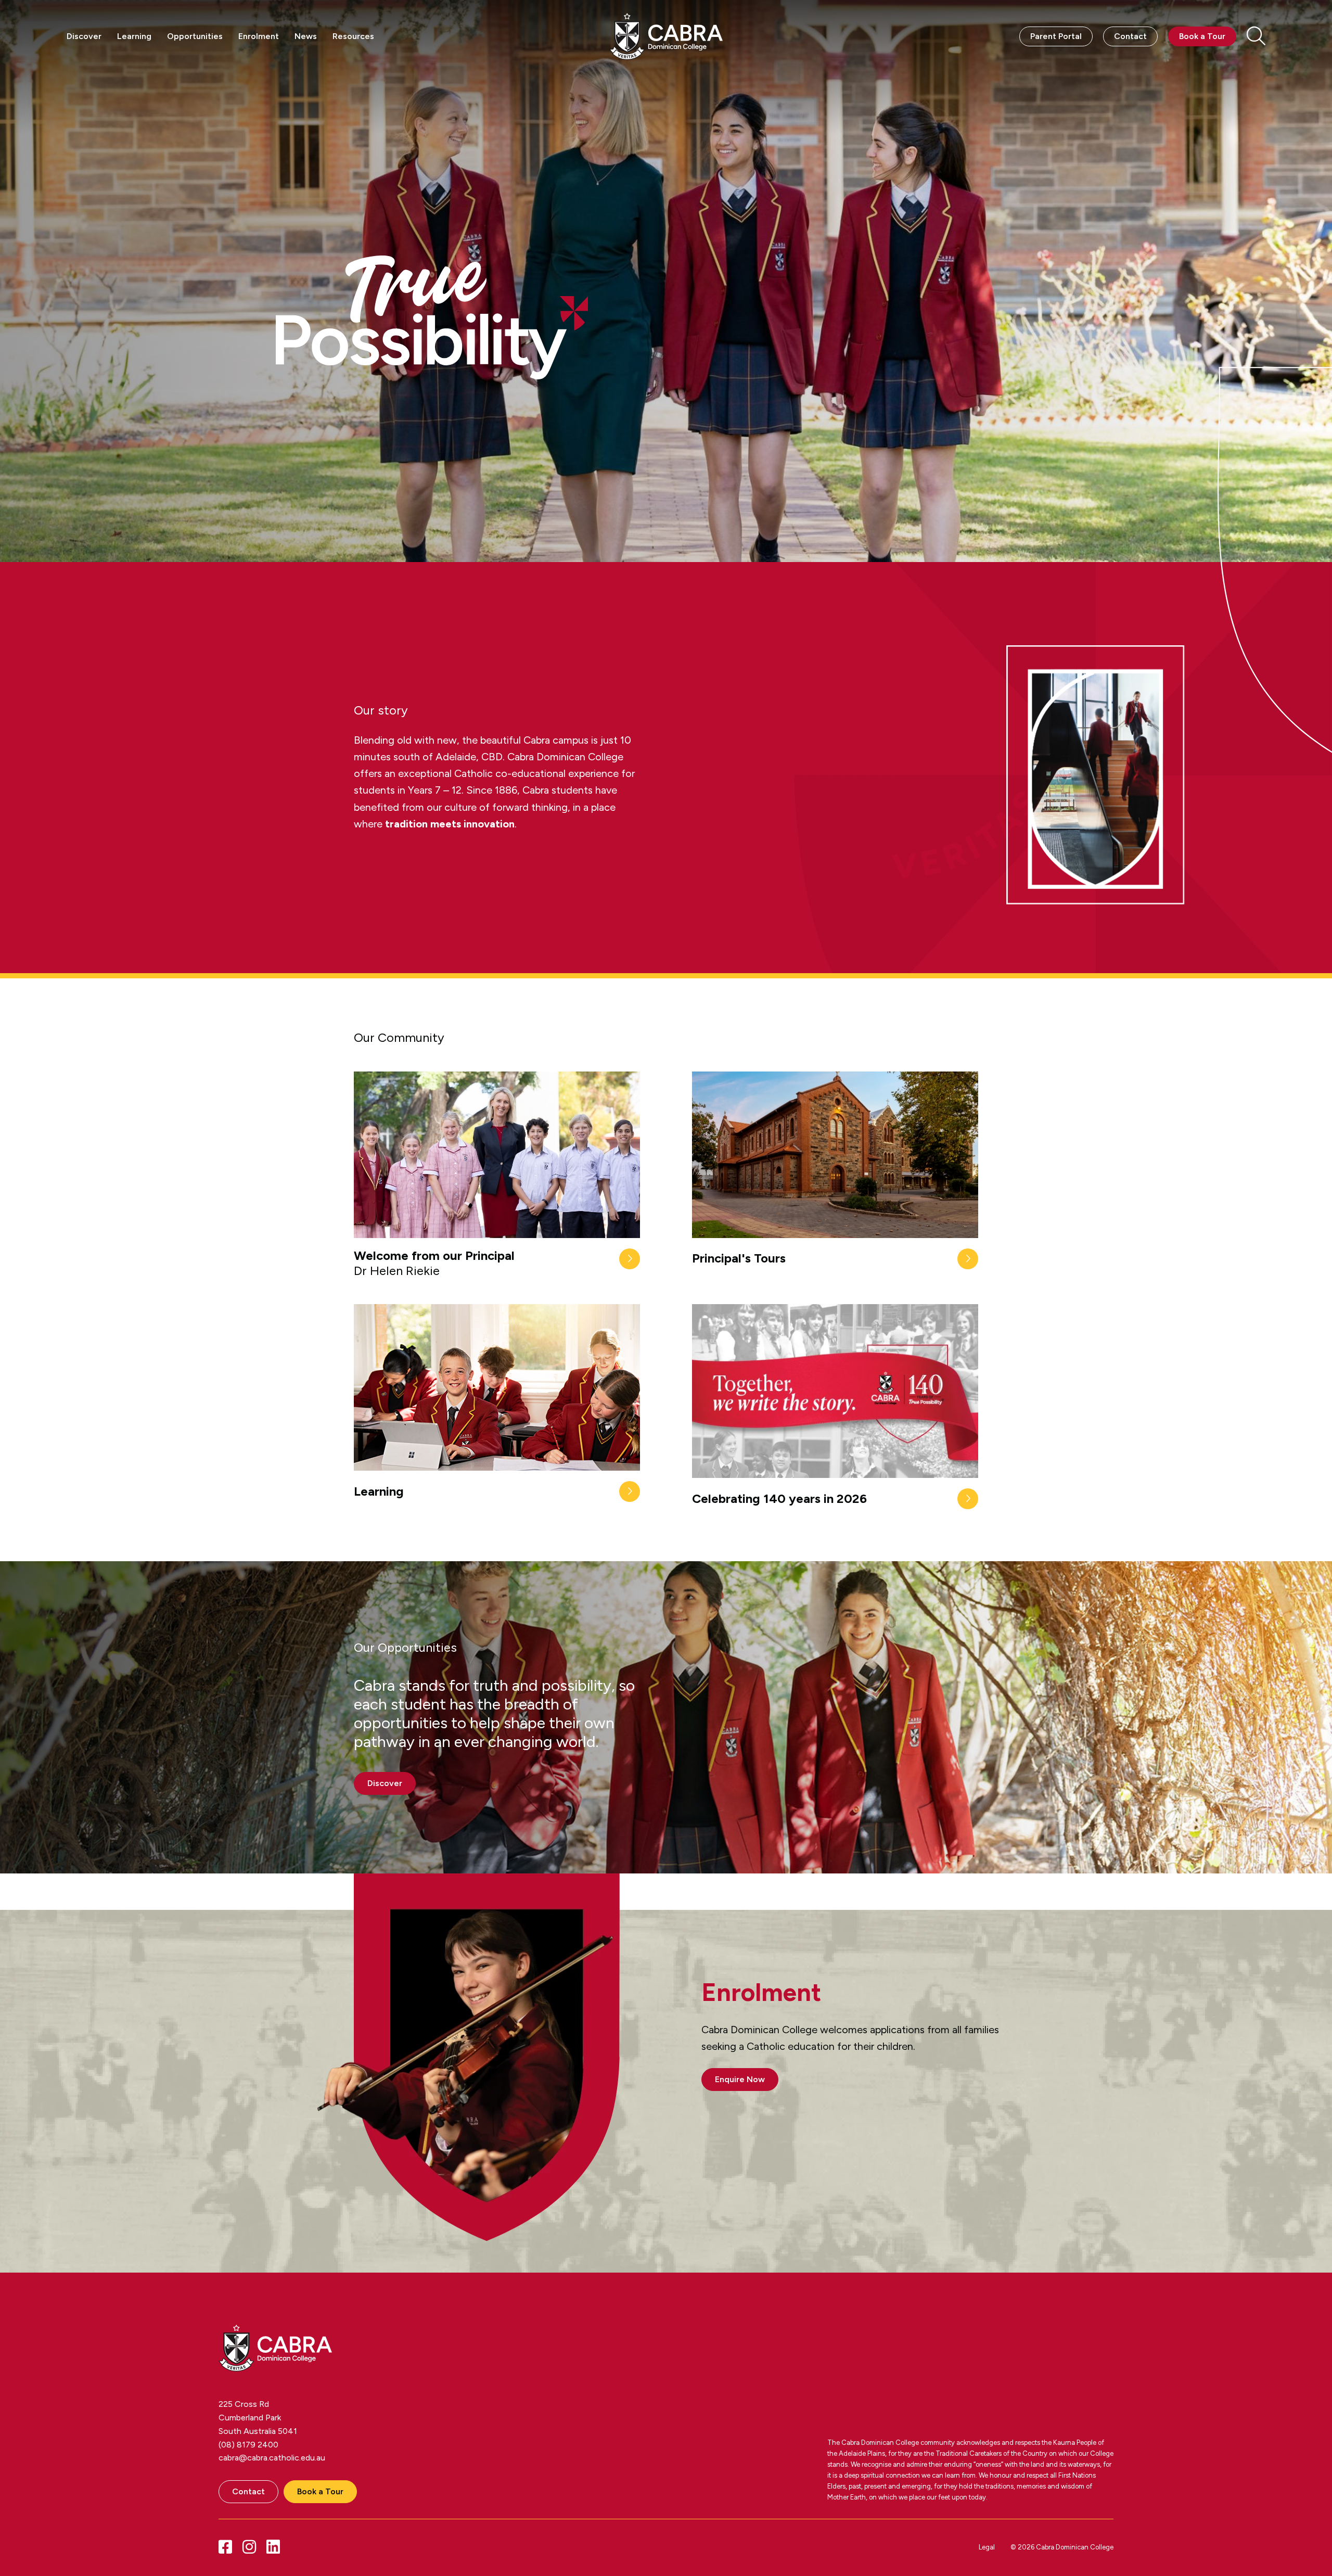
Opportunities (195, 36)
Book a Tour (1202, 36)
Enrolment (259, 36)
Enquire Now (740, 2079)
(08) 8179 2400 (248, 2445)
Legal (987, 2547)
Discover (84, 36)
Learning (134, 36)
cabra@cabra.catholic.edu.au (272, 2458)
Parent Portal (1056, 36)
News (306, 36)
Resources (353, 36)
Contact (1130, 36)
